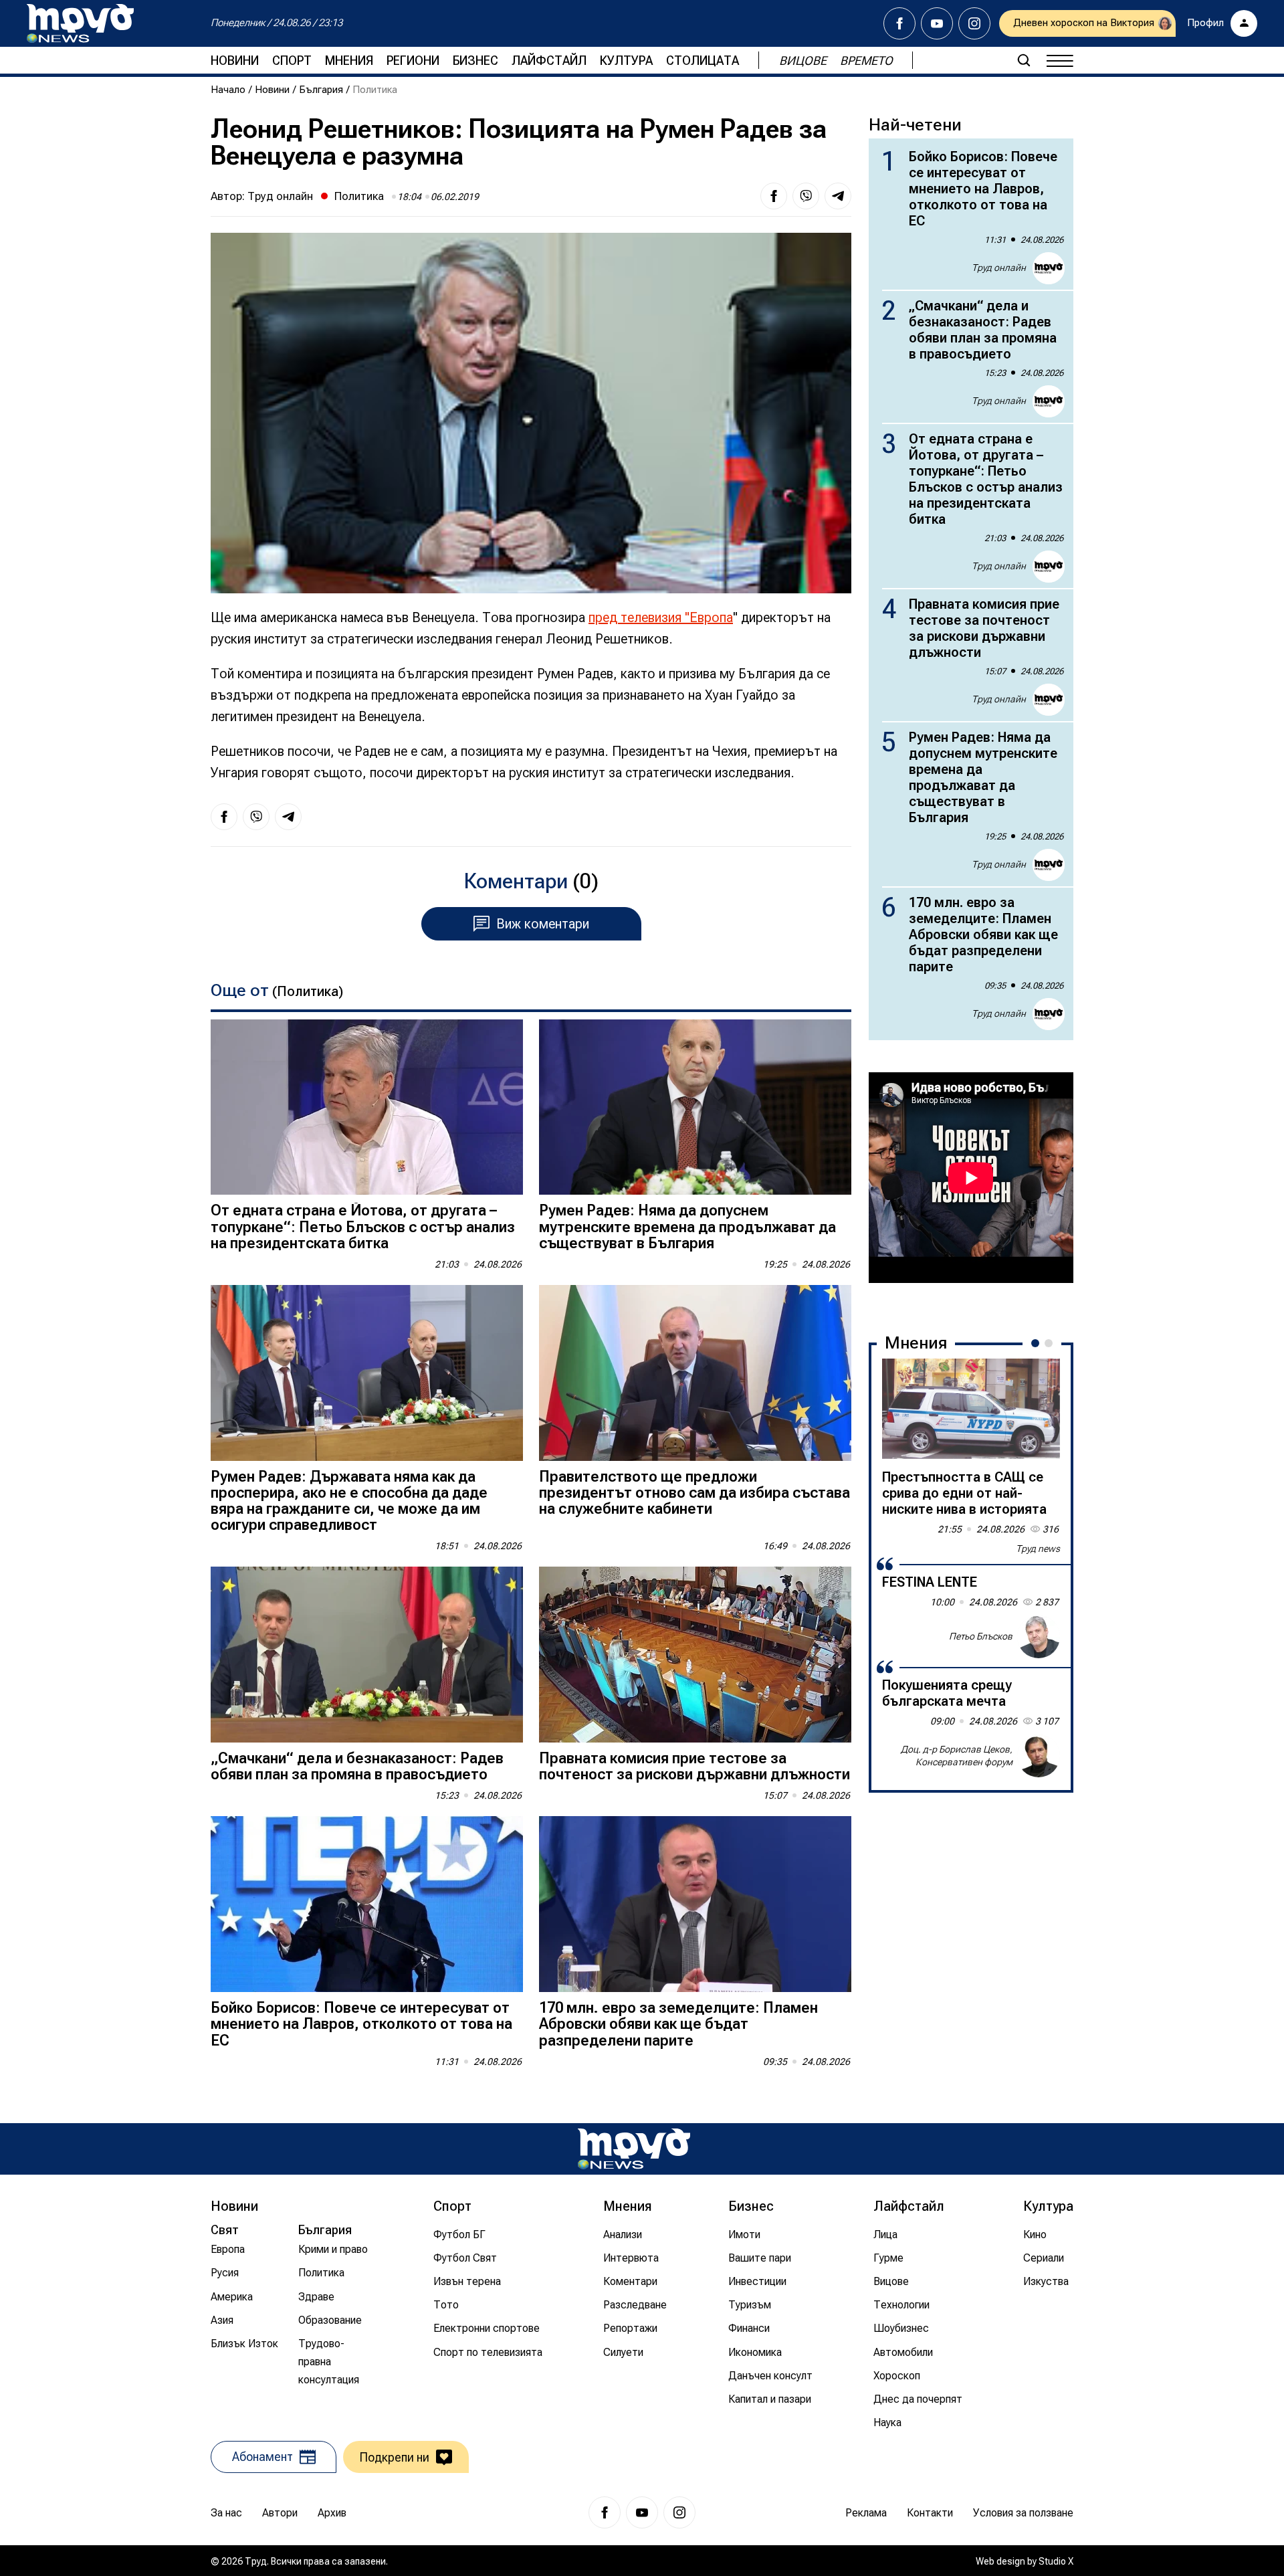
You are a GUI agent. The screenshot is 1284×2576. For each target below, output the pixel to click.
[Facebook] (899, 23)
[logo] (80, 23)
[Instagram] (974, 23)
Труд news (1038, 1549)
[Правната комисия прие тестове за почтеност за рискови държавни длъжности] (695, 1655)
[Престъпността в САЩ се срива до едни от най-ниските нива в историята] (971, 1409)
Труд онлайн (280, 196)
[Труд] (634, 2149)
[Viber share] (806, 196)
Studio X (1056, 2561)
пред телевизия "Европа (661, 617)
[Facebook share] (774, 196)
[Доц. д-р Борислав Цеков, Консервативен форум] (1039, 1756)
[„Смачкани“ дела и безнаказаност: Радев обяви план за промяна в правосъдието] (367, 1655)
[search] (1024, 60)
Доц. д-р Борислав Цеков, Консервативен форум (957, 1756)
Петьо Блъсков (981, 1636)
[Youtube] (937, 23)
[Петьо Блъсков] (1039, 1637)
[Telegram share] (838, 196)
